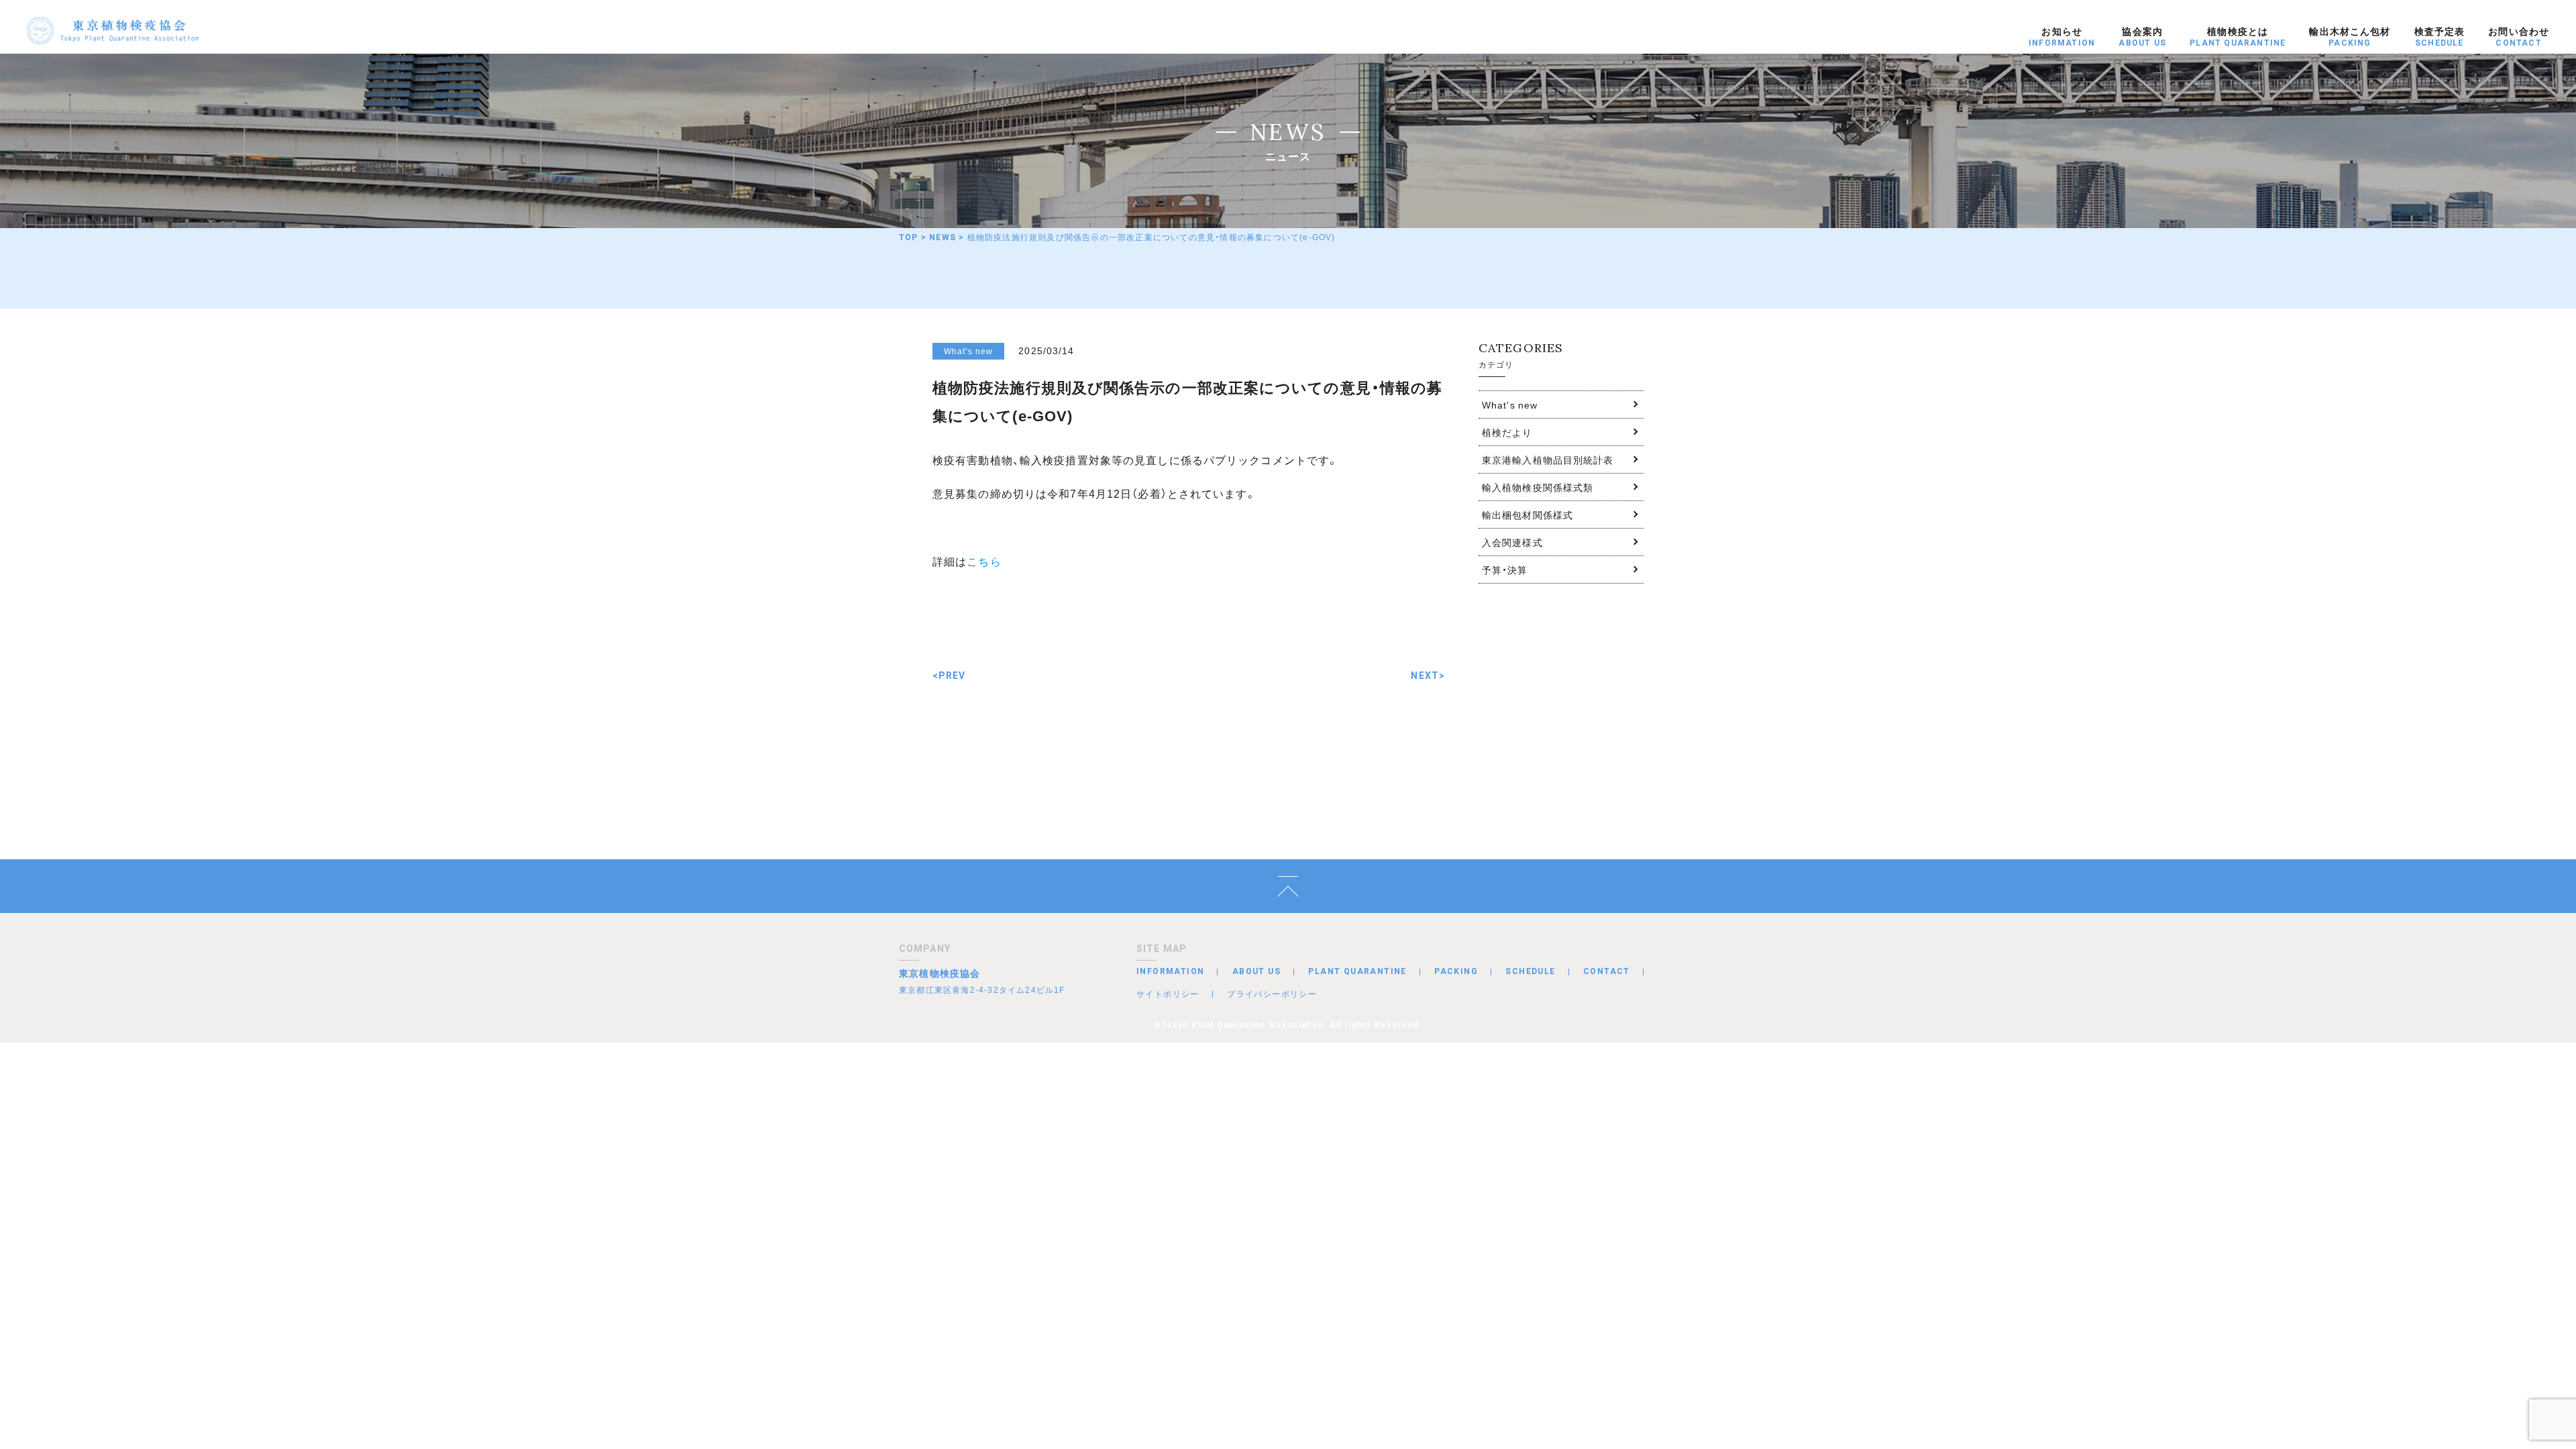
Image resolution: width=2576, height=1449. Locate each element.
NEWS (943, 237)
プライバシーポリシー (1272, 994)
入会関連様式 (1512, 542)
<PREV (949, 676)
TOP (909, 237)
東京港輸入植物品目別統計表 (1548, 460)
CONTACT (1607, 971)
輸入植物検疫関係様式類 (1538, 487)
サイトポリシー (1168, 994)
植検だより (1507, 432)
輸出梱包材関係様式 (1527, 515)
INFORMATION (1170, 971)
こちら (984, 561)
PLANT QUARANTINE (1357, 971)
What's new (1510, 405)
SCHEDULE (1530, 971)
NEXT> (1428, 676)
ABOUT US (1256, 971)
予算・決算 (1505, 570)
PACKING (1456, 971)
